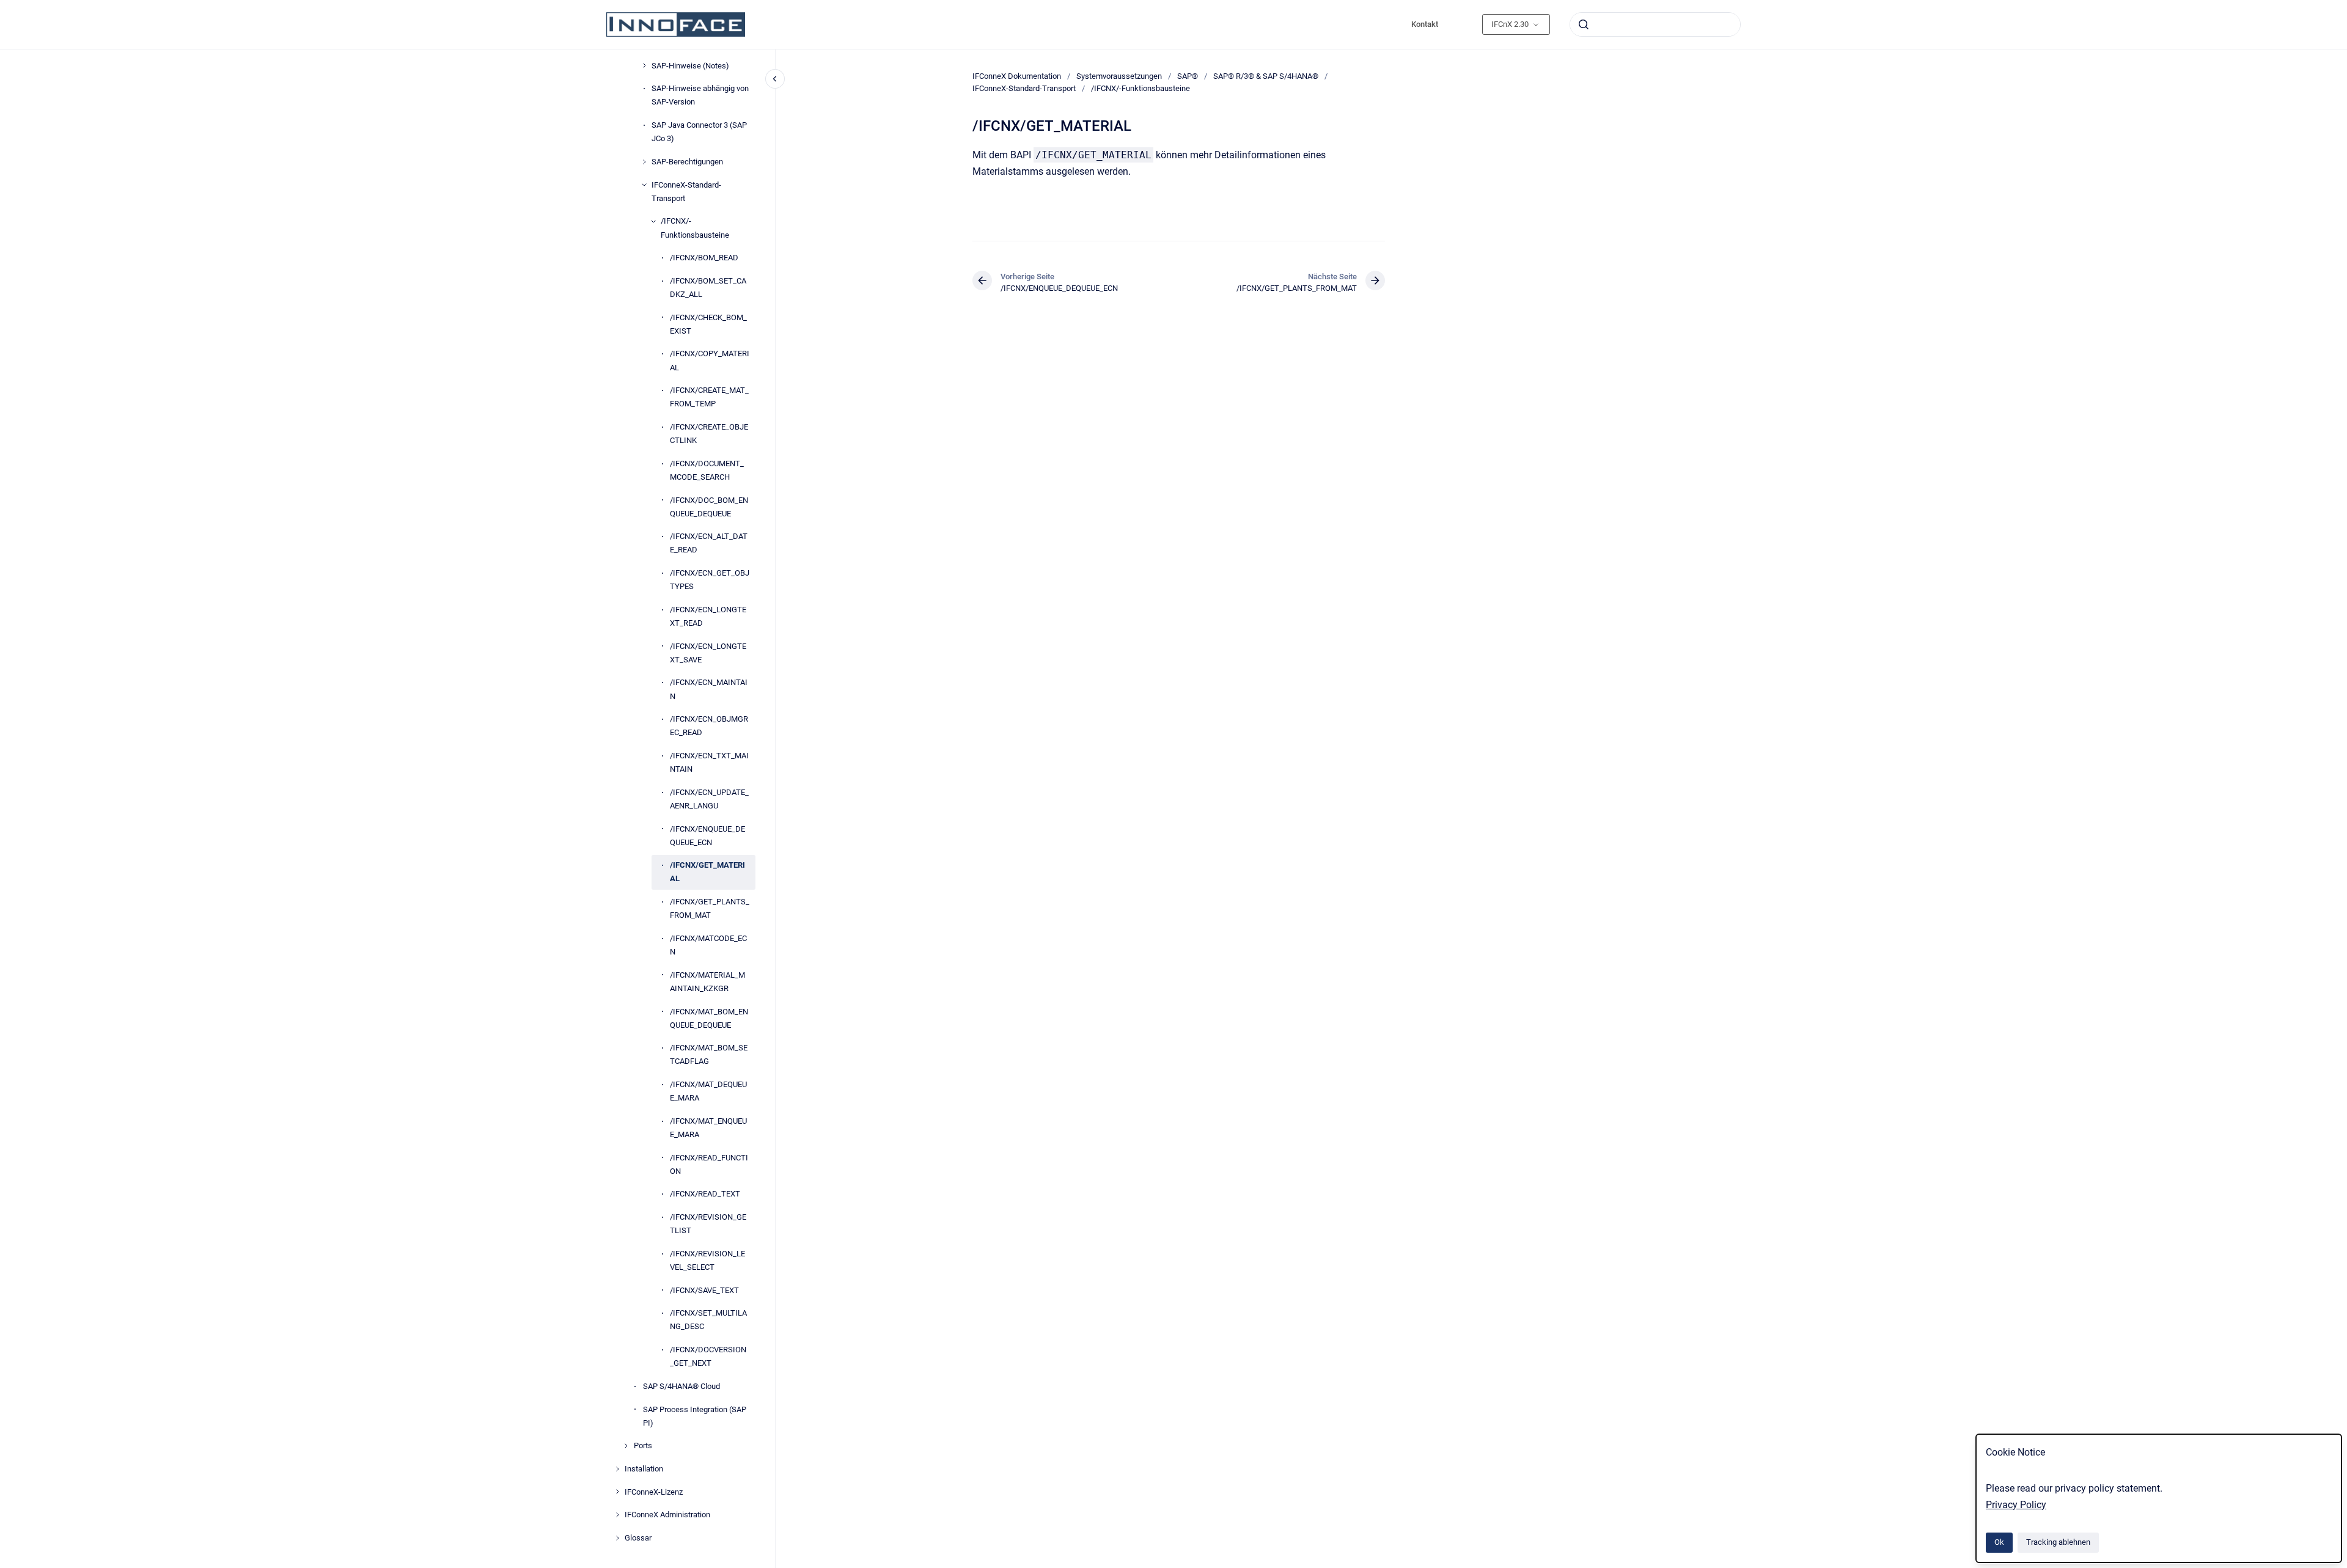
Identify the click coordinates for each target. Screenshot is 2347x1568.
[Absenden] (1584, 24)
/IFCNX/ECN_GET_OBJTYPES (710, 580)
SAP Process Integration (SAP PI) (695, 1416)
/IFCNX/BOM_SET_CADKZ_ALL (708, 288)
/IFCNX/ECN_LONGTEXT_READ (708, 616)
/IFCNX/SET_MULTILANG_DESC (708, 1320)
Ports (643, 1445)
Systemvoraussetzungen (1119, 76)
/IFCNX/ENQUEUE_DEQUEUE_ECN (707, 836)
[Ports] (626, 1446)
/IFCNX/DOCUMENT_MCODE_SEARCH (707, 470)
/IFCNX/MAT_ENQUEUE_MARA (708, 1128)
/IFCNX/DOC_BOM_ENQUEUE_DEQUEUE (709, 507)
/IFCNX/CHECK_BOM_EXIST (708, 324)
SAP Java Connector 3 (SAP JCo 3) (699, 132)
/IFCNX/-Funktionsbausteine (695, 228)
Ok (1999, 1542)
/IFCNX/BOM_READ (704, 258)
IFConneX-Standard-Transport (686, 192)
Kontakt (1425, 24)
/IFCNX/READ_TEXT (705, 1194)
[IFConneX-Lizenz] (617, 1492)
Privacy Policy (2016, 1505)
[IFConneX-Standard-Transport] (644, 185)
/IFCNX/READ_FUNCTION (709, 1164)
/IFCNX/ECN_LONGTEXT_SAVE (708, 653)
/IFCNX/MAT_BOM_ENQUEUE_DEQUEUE (709, 1018)
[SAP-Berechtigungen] (644, 162)
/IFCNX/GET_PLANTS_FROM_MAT (710, 908)
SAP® (1188, 76)
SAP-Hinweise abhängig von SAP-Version (700, 95)
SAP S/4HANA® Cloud (681, 1386)
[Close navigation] (775, 79)
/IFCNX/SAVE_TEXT (704, 1290)
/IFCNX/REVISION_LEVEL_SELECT (707, 1260)
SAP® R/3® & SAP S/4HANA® (1266, 76)
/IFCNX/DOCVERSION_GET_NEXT (708, 1356)
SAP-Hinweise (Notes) (690, 66)
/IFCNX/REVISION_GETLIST (708, 1224)
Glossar (638, 1538)
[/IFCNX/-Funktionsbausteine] (653, 221)
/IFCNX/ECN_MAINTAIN (709, 689)
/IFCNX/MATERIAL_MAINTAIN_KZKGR (707, 982)
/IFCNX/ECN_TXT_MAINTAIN (709, 762)
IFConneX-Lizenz (654, 1492)
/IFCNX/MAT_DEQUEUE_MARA (708, 1091)
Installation (644, 1469)
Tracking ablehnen (2058, 1542)
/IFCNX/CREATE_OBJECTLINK (709, 434)
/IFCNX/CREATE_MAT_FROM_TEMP (709, 397)
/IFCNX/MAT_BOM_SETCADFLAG (709, 1054)
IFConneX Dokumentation (1017, 76)
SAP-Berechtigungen (687, 162)
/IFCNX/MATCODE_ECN (708, 945)
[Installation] (617, 1469)
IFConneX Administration (667, 1515)
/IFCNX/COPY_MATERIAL (710, 360)
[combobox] (1655, 24)
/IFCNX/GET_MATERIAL (707, 872)
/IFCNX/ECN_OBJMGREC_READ (709, 726)
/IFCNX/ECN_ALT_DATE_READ (709, 543)
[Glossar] (617, 1538)
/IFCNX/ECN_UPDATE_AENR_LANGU (709, 799)
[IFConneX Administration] (617, 1515)
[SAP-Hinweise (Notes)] (644, 65)
